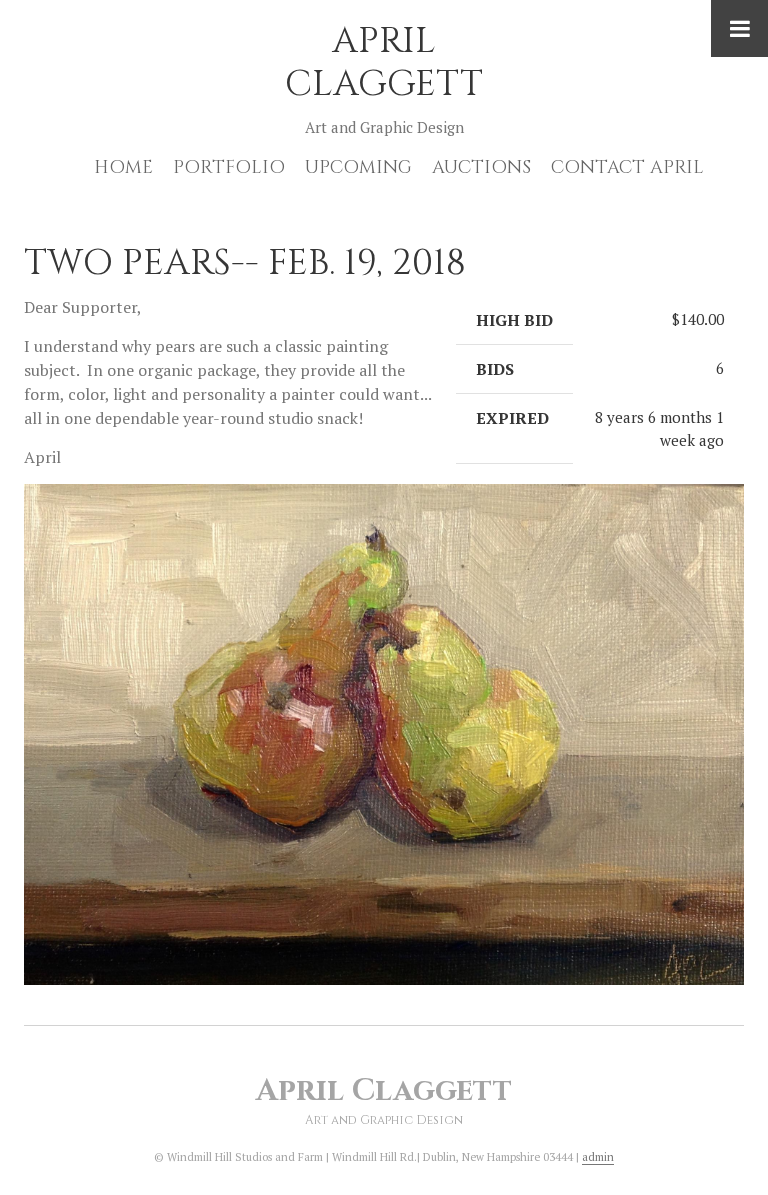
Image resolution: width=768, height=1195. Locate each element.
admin (598, 1157)
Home (123, 167)
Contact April (627, 167)
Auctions (481, 167)
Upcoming (358, 167)
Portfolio (229, 167)
